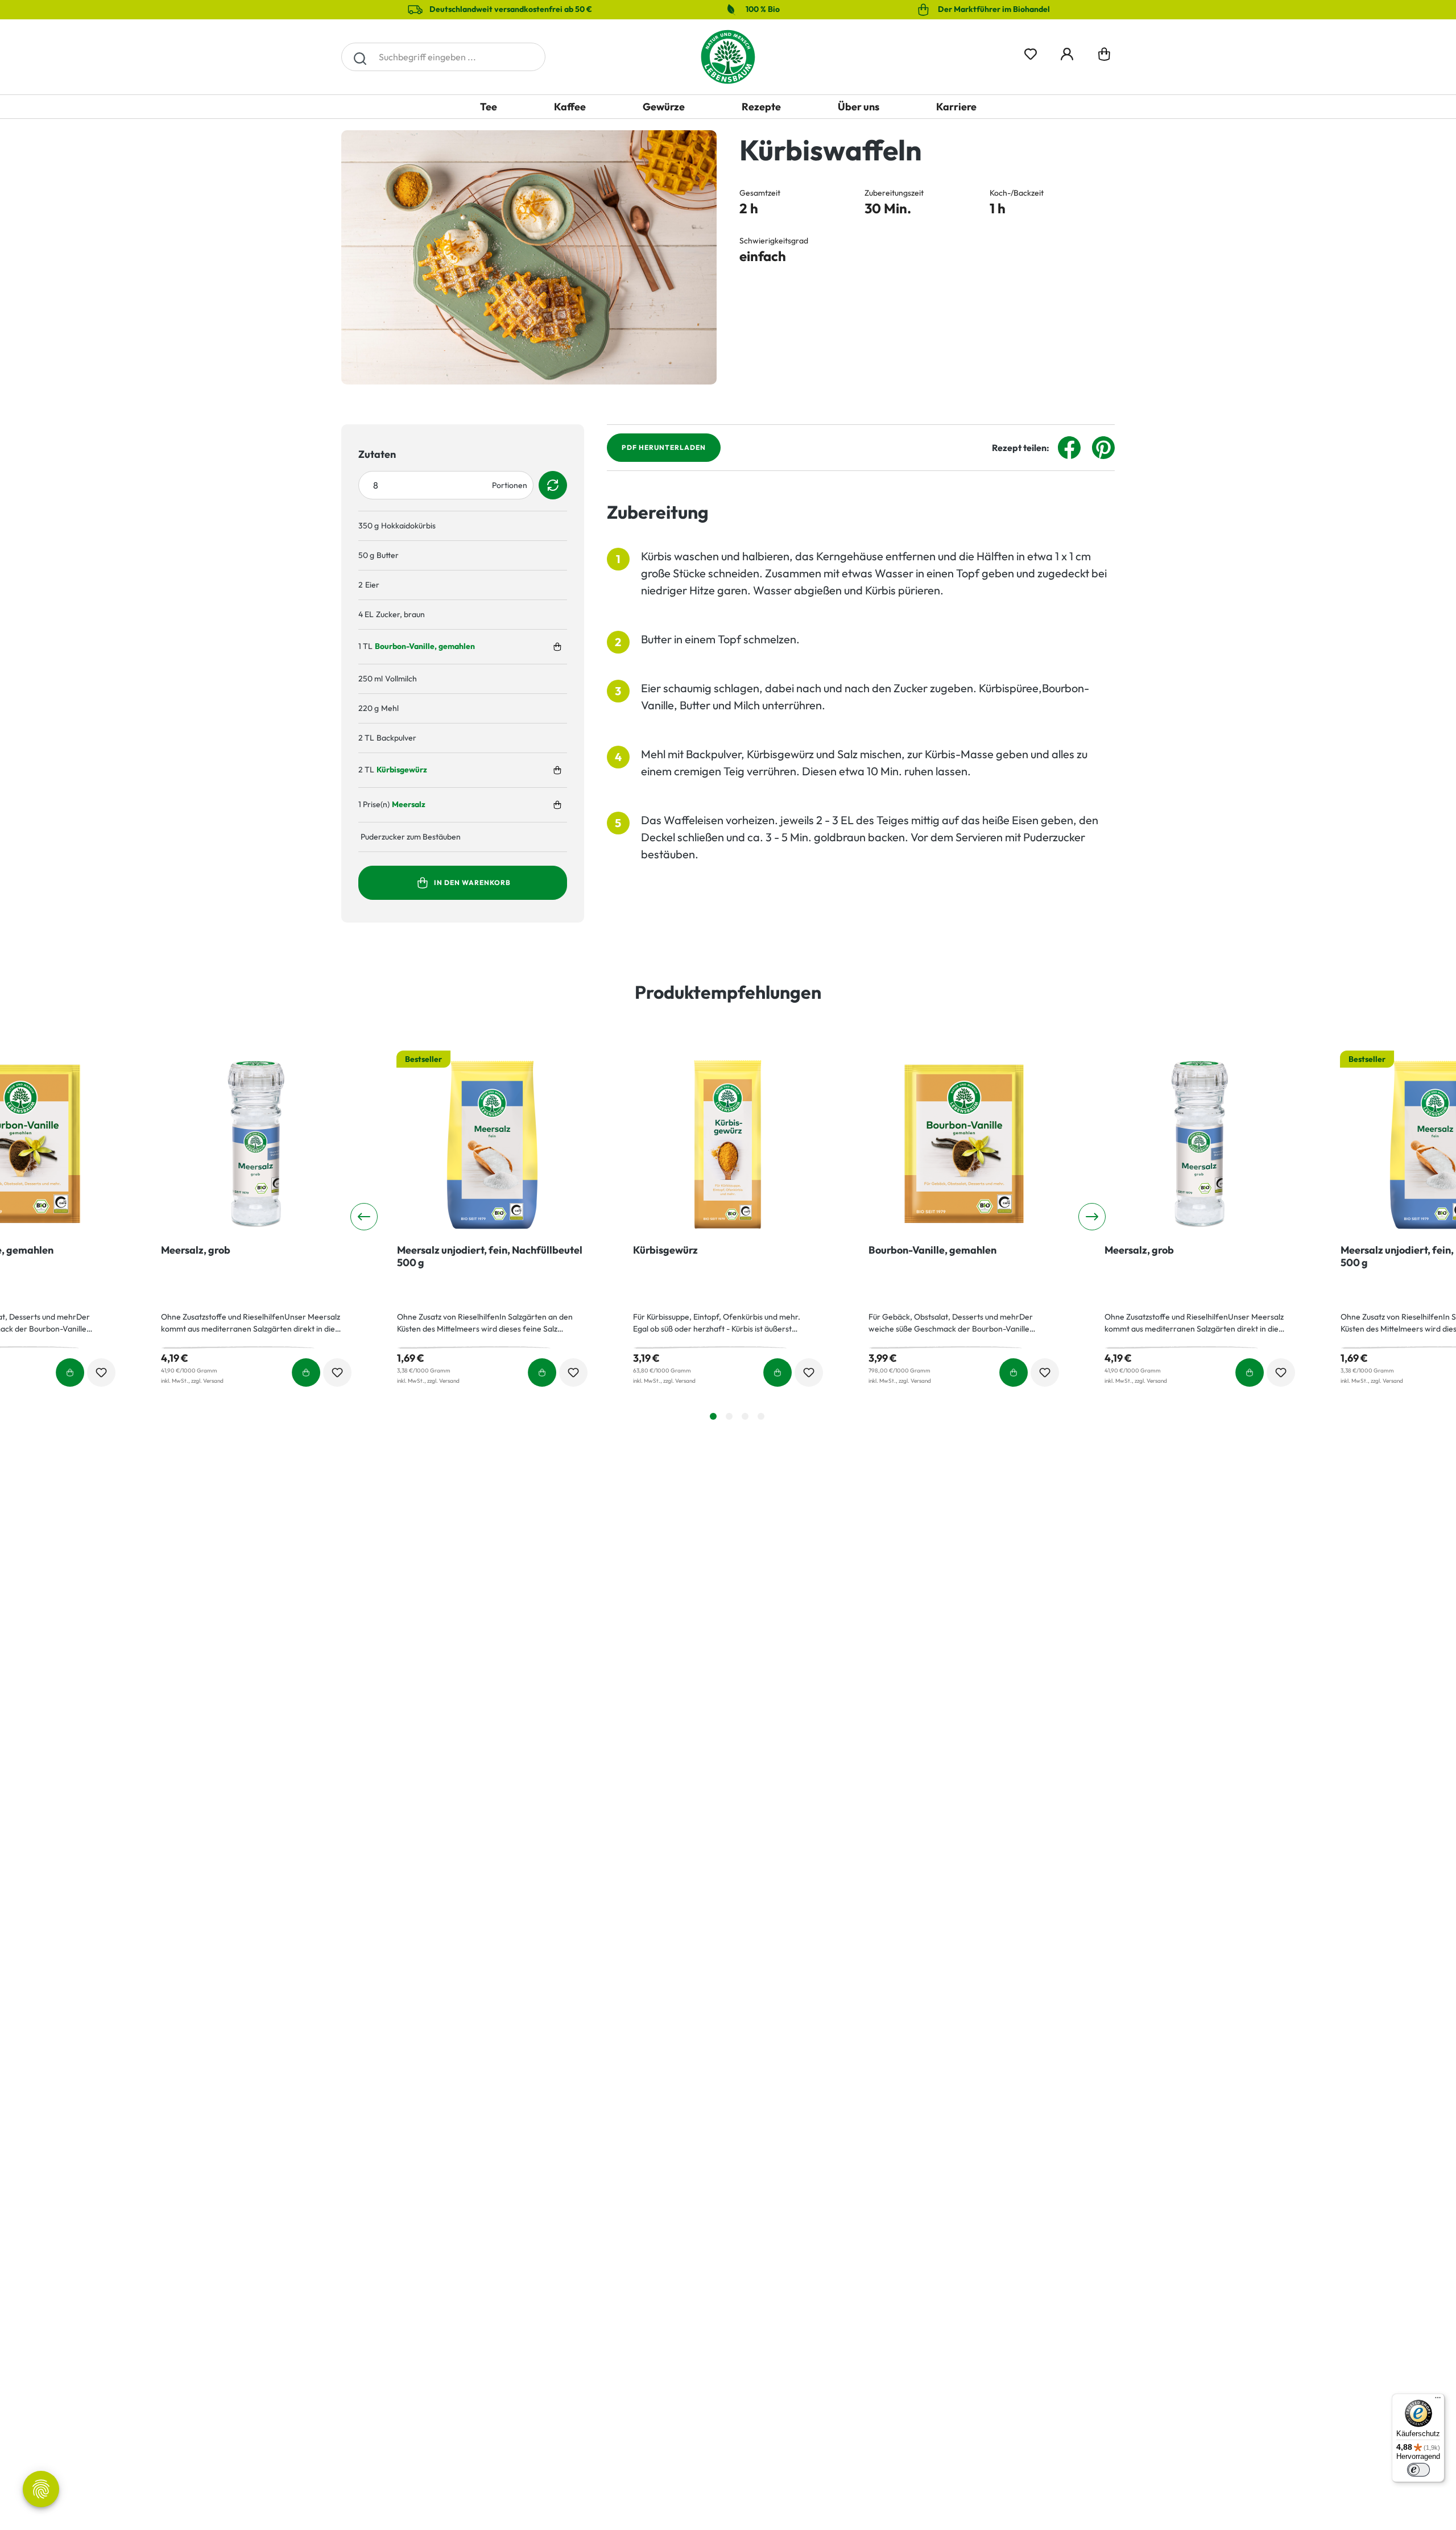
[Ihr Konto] (1067, 52)
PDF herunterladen (664, 447)
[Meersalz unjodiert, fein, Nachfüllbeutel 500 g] (492, 1144)
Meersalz (409, 804)
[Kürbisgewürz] (728, 1144)
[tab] (713, 1416)
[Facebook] (1069, 447)
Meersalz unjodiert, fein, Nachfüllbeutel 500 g (490, 1256)
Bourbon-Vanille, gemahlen (425, 646)
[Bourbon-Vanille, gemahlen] (964, 1144)
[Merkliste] (1031, 52)
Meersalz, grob (196, 1250)
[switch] (1418, 2470)
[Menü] (1438, 2400)
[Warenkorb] (1104, 57)
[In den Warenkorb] (557, 647)
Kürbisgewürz (402, 770)
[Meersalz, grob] (256, 1144)
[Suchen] (360, 57)
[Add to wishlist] (101, 1373)
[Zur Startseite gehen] (728, 57)
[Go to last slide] (364, 1217)
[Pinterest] (1103, 447)
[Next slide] (1092, 1217)
